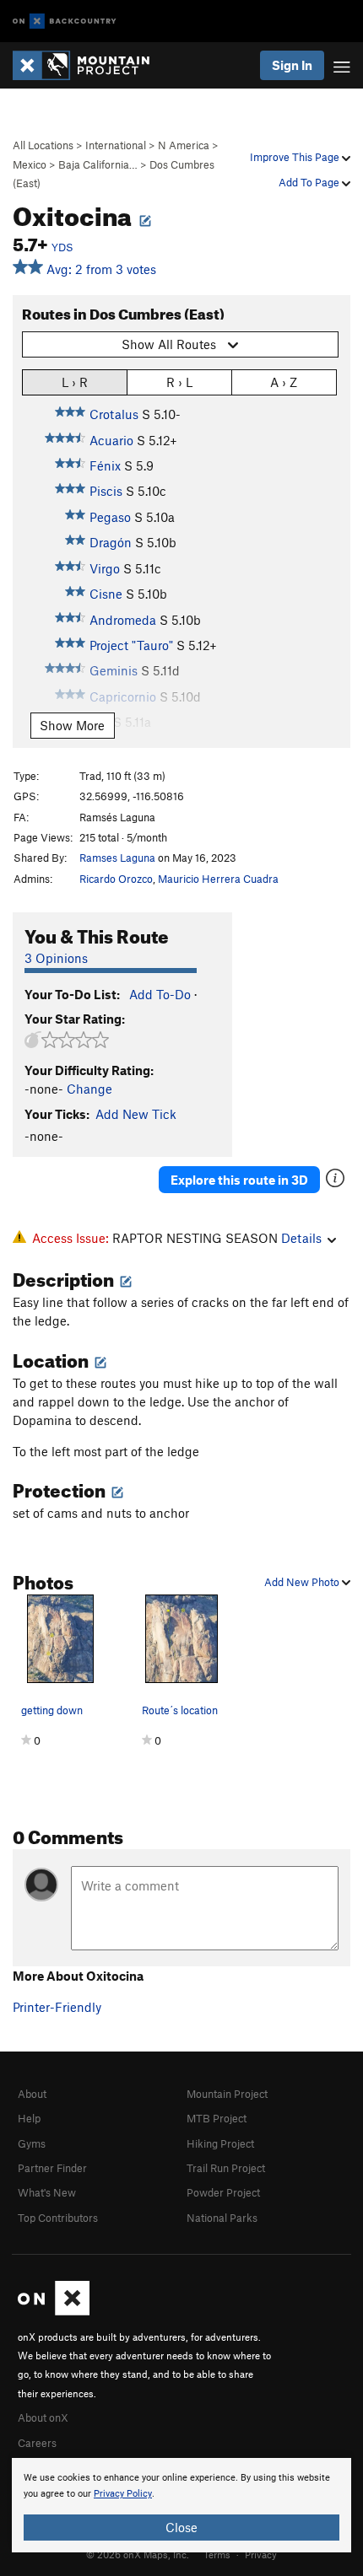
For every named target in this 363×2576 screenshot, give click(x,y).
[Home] (89, 65)
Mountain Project (227, 2094)
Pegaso (110, 517)
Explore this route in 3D (239, 1180)
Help (29, 2118)
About (32, 2094)
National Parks (222, 2218)
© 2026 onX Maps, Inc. (138, 2554)
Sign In (292, 65)
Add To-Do (160, 994)
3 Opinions (56, 958)
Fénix (105, 465)
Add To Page (310, 182)
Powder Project (223, 2192)
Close (181, 2527)
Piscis (106, 491)
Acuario (111, 440)
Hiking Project (220, 2143)
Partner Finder (52, 2168)
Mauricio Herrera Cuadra (218, 879)
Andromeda (123, 620)
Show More (72, 725)
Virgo (105, 568)
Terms (217, 2554)
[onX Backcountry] (65, 22)
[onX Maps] (54, 2311)
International (116, 145)
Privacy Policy (123, 2494)
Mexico (30, 164)
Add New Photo (303, 1582)
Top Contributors (58, 2218)
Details (301, 1238)
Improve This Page (296, 157)
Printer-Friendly (57, 2007)
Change (89, 1089)
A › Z (284, 382)
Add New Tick (136, 1114)
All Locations (43, 145)
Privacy (261, 2554)
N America (184, 145)
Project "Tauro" (131, 645)
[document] (181, 2505)
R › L (179, 382)
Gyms (32, 2143)
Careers (37, 2443)
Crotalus (114, 414)
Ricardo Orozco (116, 879)
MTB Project (217, 2118)
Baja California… (98, 164)
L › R (75, 382)
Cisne (106, 594)
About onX (43, 2417)
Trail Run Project (226, 2168)
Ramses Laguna (117, 858)
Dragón (111, 542)
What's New (47, 2192)
